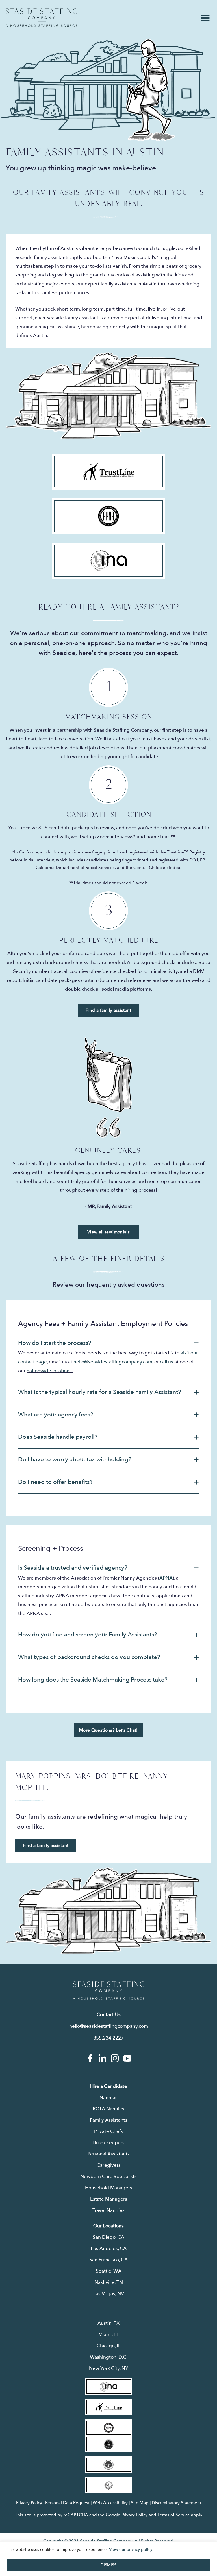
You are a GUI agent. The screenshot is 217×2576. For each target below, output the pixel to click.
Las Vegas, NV (109, 2294)
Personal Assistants (109, 2154)
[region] (108, 2559)
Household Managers (109, 2188)
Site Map (140, 2503)
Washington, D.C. (109, 2357)
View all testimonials (108, 1232)
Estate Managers (109, 2199)
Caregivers (109, 2165)
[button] (108, 1343)
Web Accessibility (110, 2503)
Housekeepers (108, 2143)
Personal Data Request (67, 2503)
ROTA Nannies (108, 2109)
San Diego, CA (108, 2237)
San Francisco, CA (108, 2260)
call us (167, 1362)
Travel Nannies (108, 2210)
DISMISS (108, 2565)
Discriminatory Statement (176, 2503)
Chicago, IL (109, 2346)
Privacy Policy (29, 2503)
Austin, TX (108, 2323)
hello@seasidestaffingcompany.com (113, 1362)
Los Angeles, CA (109, 2248)
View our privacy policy (131, 2550)
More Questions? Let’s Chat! (108, 1730)
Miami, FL (109, 2334)
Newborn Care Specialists (108, 2176)
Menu (205, 18)
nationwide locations (49, 1371)
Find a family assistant (108, 1010)
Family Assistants (109, 2120)
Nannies (108, 2097)
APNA (166, 1578)
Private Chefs (108, 2131)
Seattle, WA (109, 2271)
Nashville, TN (109, 2282)
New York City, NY (109, 2368)
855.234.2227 (108, 2038)
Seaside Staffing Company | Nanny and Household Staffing (41, 18)
